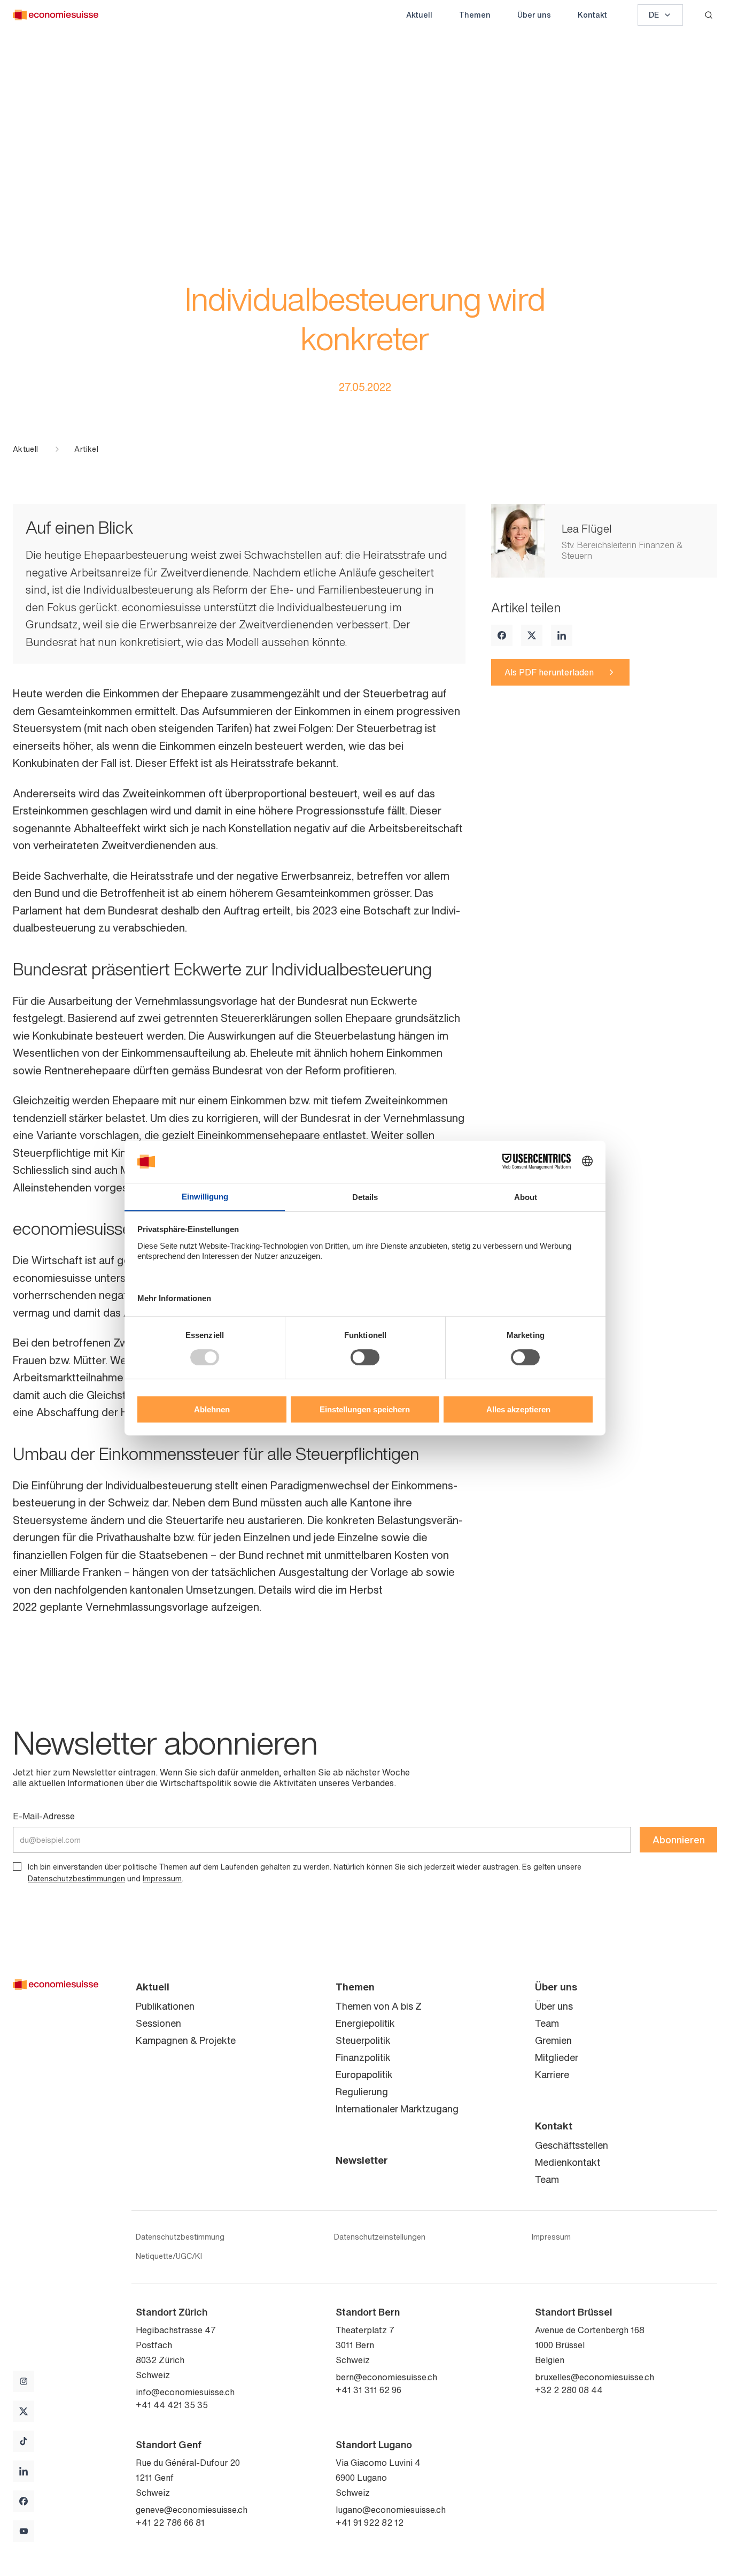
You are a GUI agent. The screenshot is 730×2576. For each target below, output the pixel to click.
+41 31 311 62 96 (368, 2390)
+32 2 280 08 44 (569, 2390)
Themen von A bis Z (379, 2006)
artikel (86, 449)
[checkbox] (17, 1866)
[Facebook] (502, 635)
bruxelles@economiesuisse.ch (595, 2377)
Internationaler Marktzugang (397, 2109)
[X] (532, 635)
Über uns (534, 15)
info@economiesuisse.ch (185, 2392)
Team (547, 2023)
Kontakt (592, 15)
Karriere (552, 2074)
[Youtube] (24, 2531)
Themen (475, 15)
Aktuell (419, 15)
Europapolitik (364, 2074)
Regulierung (362, 2091)
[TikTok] (24, 2441)
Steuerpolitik (363, 2040)
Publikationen (165, 2006)
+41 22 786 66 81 (170, 2523)
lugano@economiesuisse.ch (391, 2510)
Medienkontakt (568, 2162)
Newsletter (362, 2160)
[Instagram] (24, 2381)
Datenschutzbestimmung (180, 2237)
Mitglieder (557, 2057)
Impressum (162, 1878)
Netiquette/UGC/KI (169, 2256)
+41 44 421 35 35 (172, 2405)
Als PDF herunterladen (549, 672)
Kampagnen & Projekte (186, 2040)
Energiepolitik (365, 2023)
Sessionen (158, 2023)
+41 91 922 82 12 (370, 2523)
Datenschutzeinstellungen (380, 2237)
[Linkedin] (562, 635)
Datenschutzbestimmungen (76, 1878)
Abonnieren (679, 1840)
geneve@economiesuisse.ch (192, 2510)
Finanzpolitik (363, 2057)
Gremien (553, 2040)
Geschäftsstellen (572, 2145)
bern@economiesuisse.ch (386, 2377)
